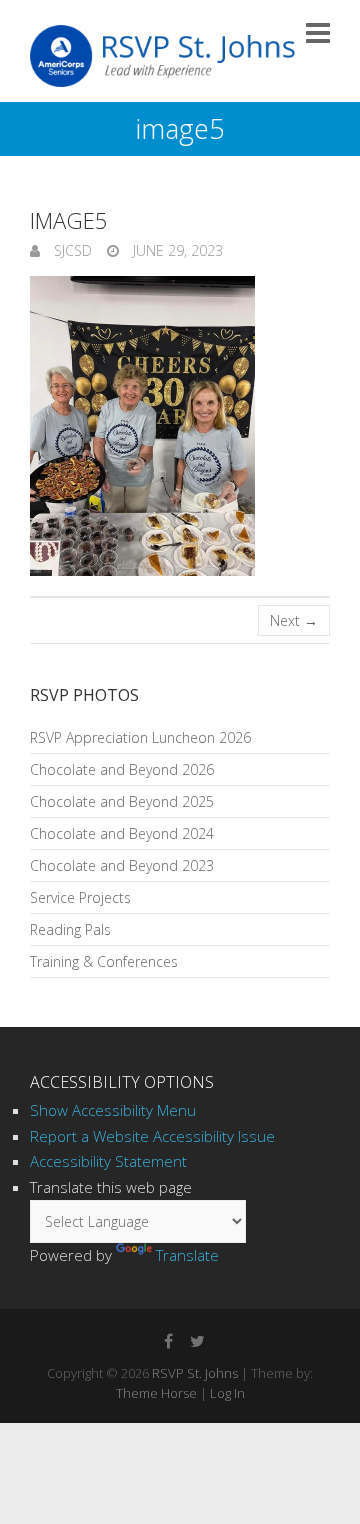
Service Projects (80, 897)
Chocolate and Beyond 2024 (122, 833)
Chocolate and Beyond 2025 (122, 801)
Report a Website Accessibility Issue (152, 1136)
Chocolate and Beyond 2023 (122, 865)
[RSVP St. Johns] (162, 56)
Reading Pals (70, 929)
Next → (294, 620)
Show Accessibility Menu (113, 1110)
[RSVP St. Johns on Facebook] (168, 1341)
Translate (187, 1255)
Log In (227, 1393)
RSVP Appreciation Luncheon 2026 (140, 737)
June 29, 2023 (176, 250)
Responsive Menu (318, 32)
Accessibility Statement (108, 1161)
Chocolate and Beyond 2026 (122, 769)
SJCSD (71, 250)
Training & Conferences (104, 961)
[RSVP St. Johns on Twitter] (197, 1341)
